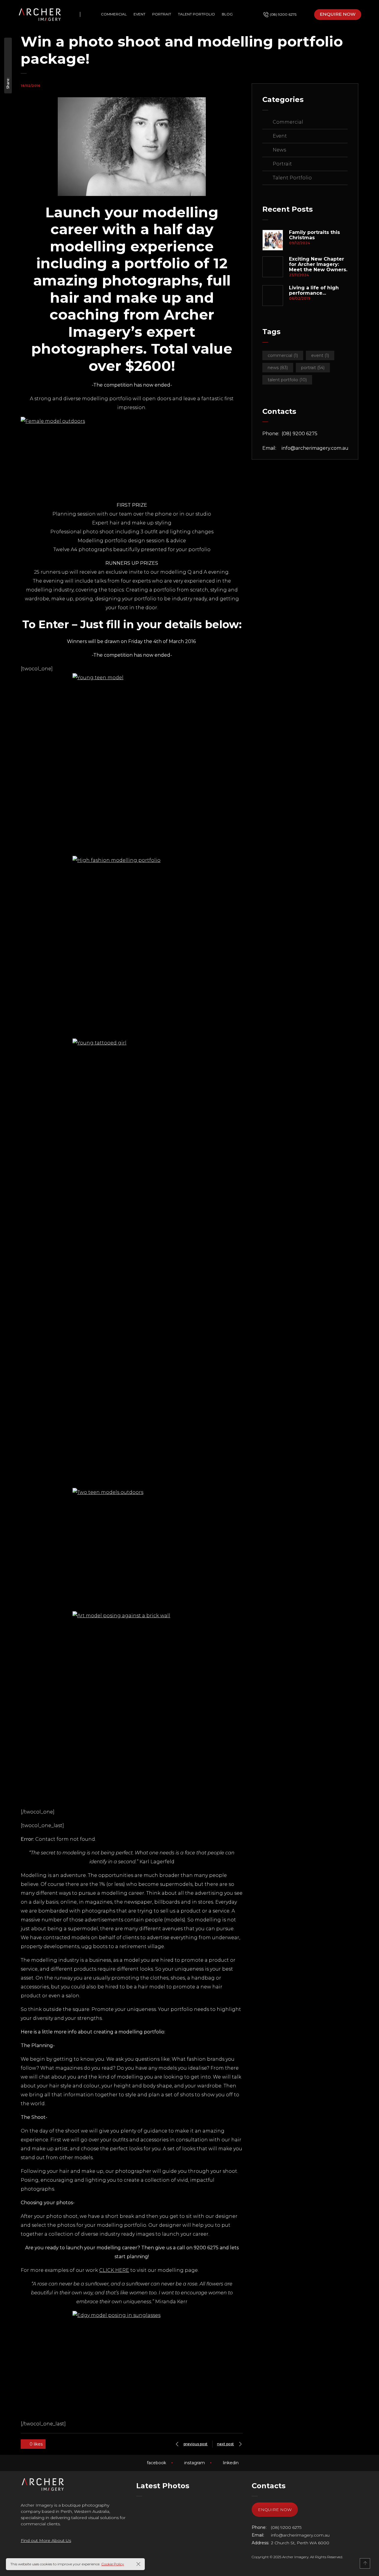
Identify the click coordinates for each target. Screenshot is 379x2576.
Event (280, 136)
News (279, 150)
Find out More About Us (46, 2540)
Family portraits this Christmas (314, 235)
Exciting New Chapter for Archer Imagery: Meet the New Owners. (318, 264)
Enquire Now (275, 2510)
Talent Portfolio (292, 178)
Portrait (282, 164)
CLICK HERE (114, 2270)
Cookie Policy (113, 2564)
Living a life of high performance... (314, 291)
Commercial (288, 122)
